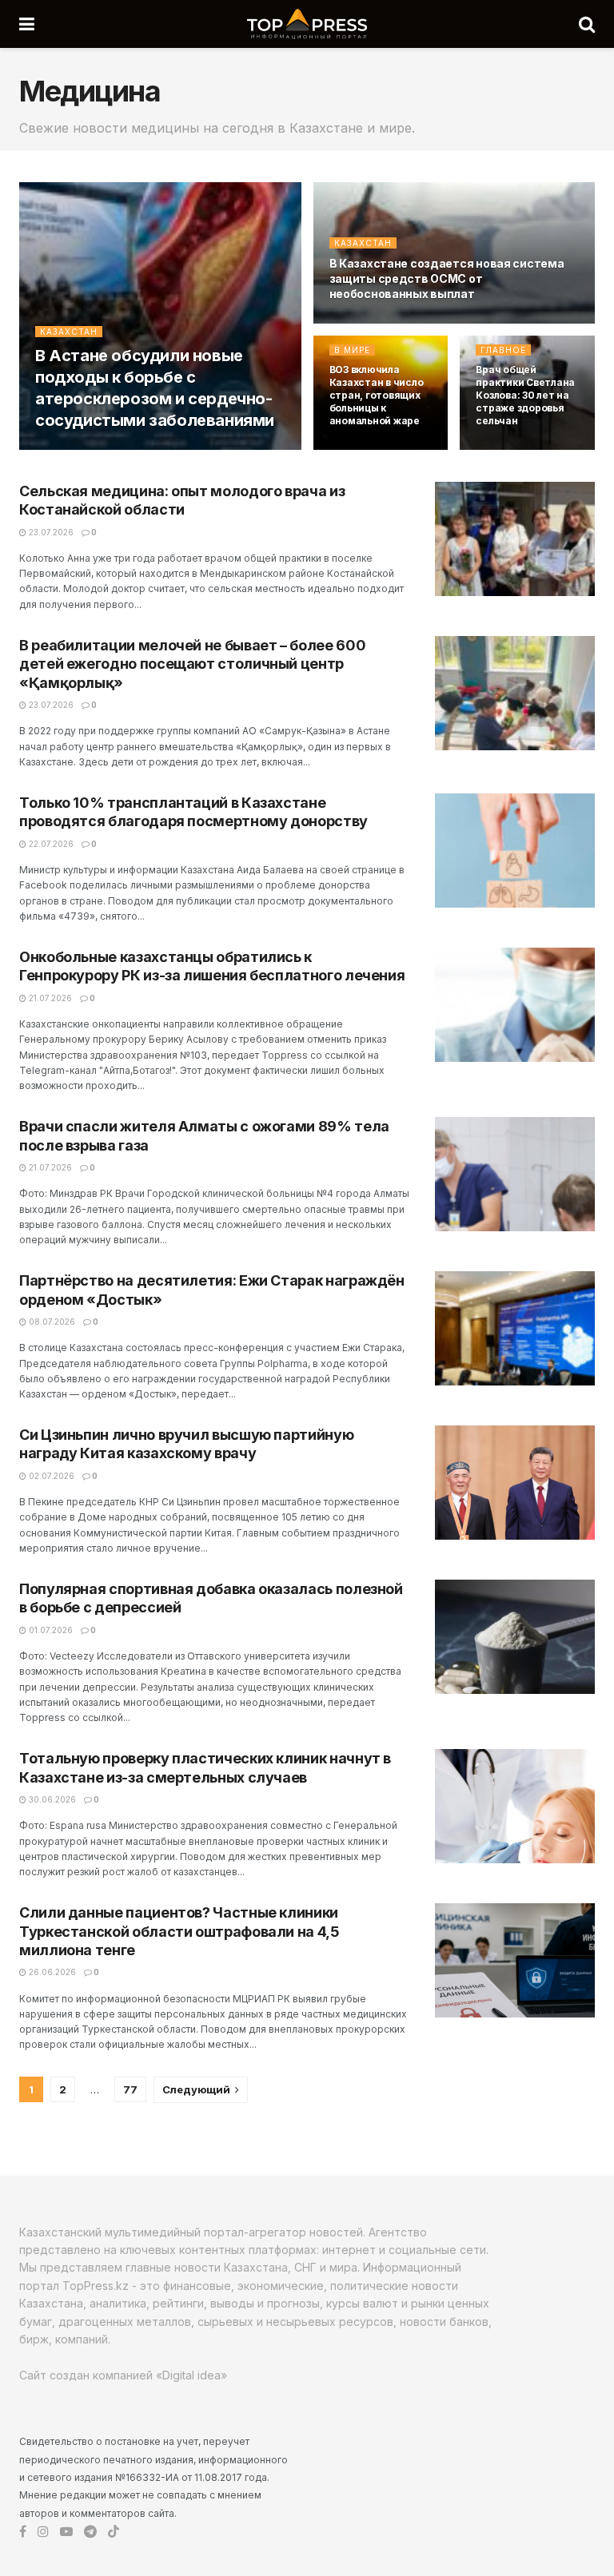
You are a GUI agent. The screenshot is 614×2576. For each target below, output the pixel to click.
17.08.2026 (66, 448)
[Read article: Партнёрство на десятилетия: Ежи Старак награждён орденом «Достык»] (515, 1328)
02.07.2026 (50, 1476)
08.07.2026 (51, 1322)
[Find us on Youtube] (66, 2532)
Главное (503, 350)
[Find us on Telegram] (90, 2532)
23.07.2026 (50, 532)
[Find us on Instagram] (43, 2532)
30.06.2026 (51, 1799)
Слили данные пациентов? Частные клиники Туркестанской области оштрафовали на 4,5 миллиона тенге (179, 1931)
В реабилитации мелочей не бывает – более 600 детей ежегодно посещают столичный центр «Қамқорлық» (192, 664)
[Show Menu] (27, 24)
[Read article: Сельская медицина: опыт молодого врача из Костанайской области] (515, 539)
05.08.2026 (361, 323)
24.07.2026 (361, 448)
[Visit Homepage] (307, 24)
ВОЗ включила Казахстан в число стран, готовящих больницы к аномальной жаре (377, 396)
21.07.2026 (49, 998)
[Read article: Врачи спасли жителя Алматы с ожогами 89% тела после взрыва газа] (515, 1174)
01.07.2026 (50, 1630)
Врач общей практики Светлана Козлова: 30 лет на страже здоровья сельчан (525, 396)
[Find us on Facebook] (23, 2532)
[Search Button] (587, 24)
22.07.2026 (50, 844)
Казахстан (69, 332)
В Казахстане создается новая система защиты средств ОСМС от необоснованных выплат (447, 278)
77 (130, 2089)
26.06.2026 (51, 1972)
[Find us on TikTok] (114, 2532)
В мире (352, 350)
